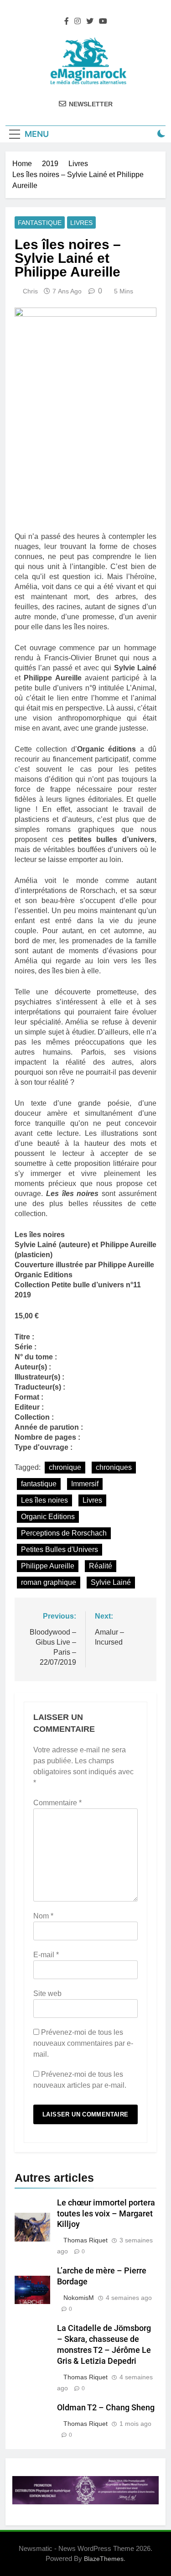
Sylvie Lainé (111, 1582)
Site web (47, 1993)
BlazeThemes (104, 2559)
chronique (65, 1467)
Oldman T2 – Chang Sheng (106, 2408)
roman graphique (49, 1582)
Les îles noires (44, 1500)
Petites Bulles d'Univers (60, 1549)
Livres (81, 223)
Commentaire (57, 1803)
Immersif (85, 1484)
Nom (43, 1916)
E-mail (46, 1955)
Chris (30, 291)
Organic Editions (48, 1517)
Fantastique (40, 223)
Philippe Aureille (48, 1566)
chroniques (114, 1467)
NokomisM (79, 2298)
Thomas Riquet (85, 2240)
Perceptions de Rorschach (64, 1533)
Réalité (101, 1566)
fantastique (39, 1484)
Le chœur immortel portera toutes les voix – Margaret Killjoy (106, 2214)
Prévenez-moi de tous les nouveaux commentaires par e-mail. (83, 2043)
